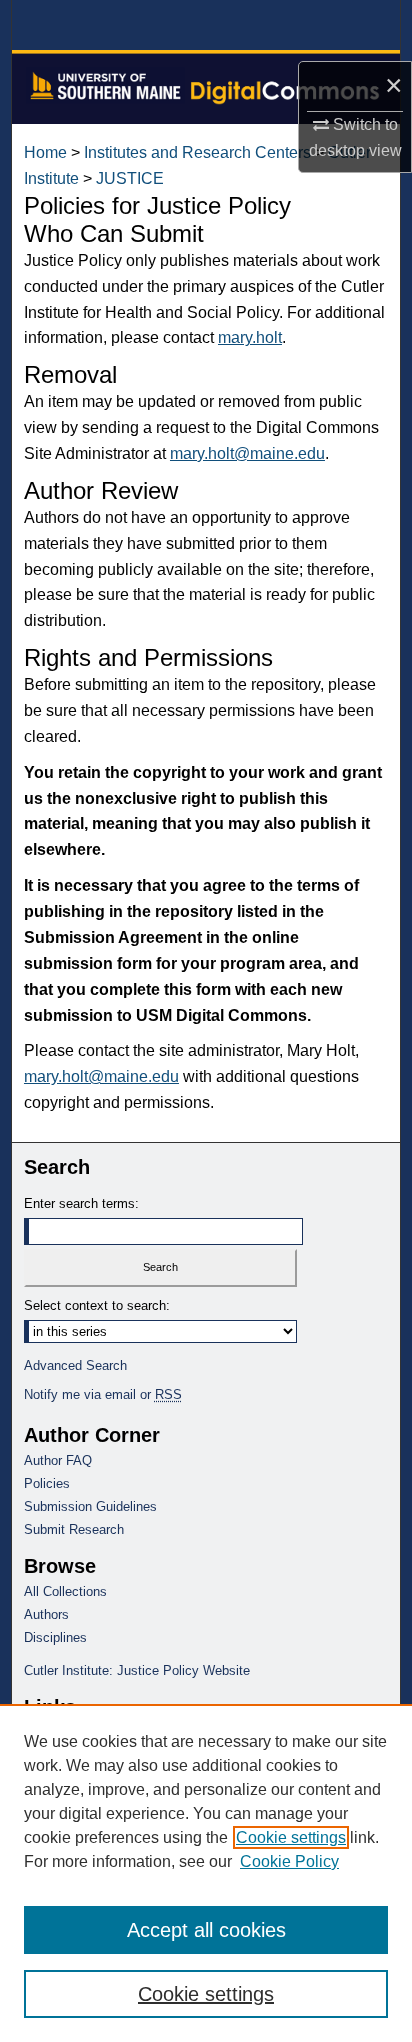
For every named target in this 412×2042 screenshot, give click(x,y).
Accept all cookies (206, 1930)
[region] (206, 1873)
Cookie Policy (289, 1861)
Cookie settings (291, 1837)
